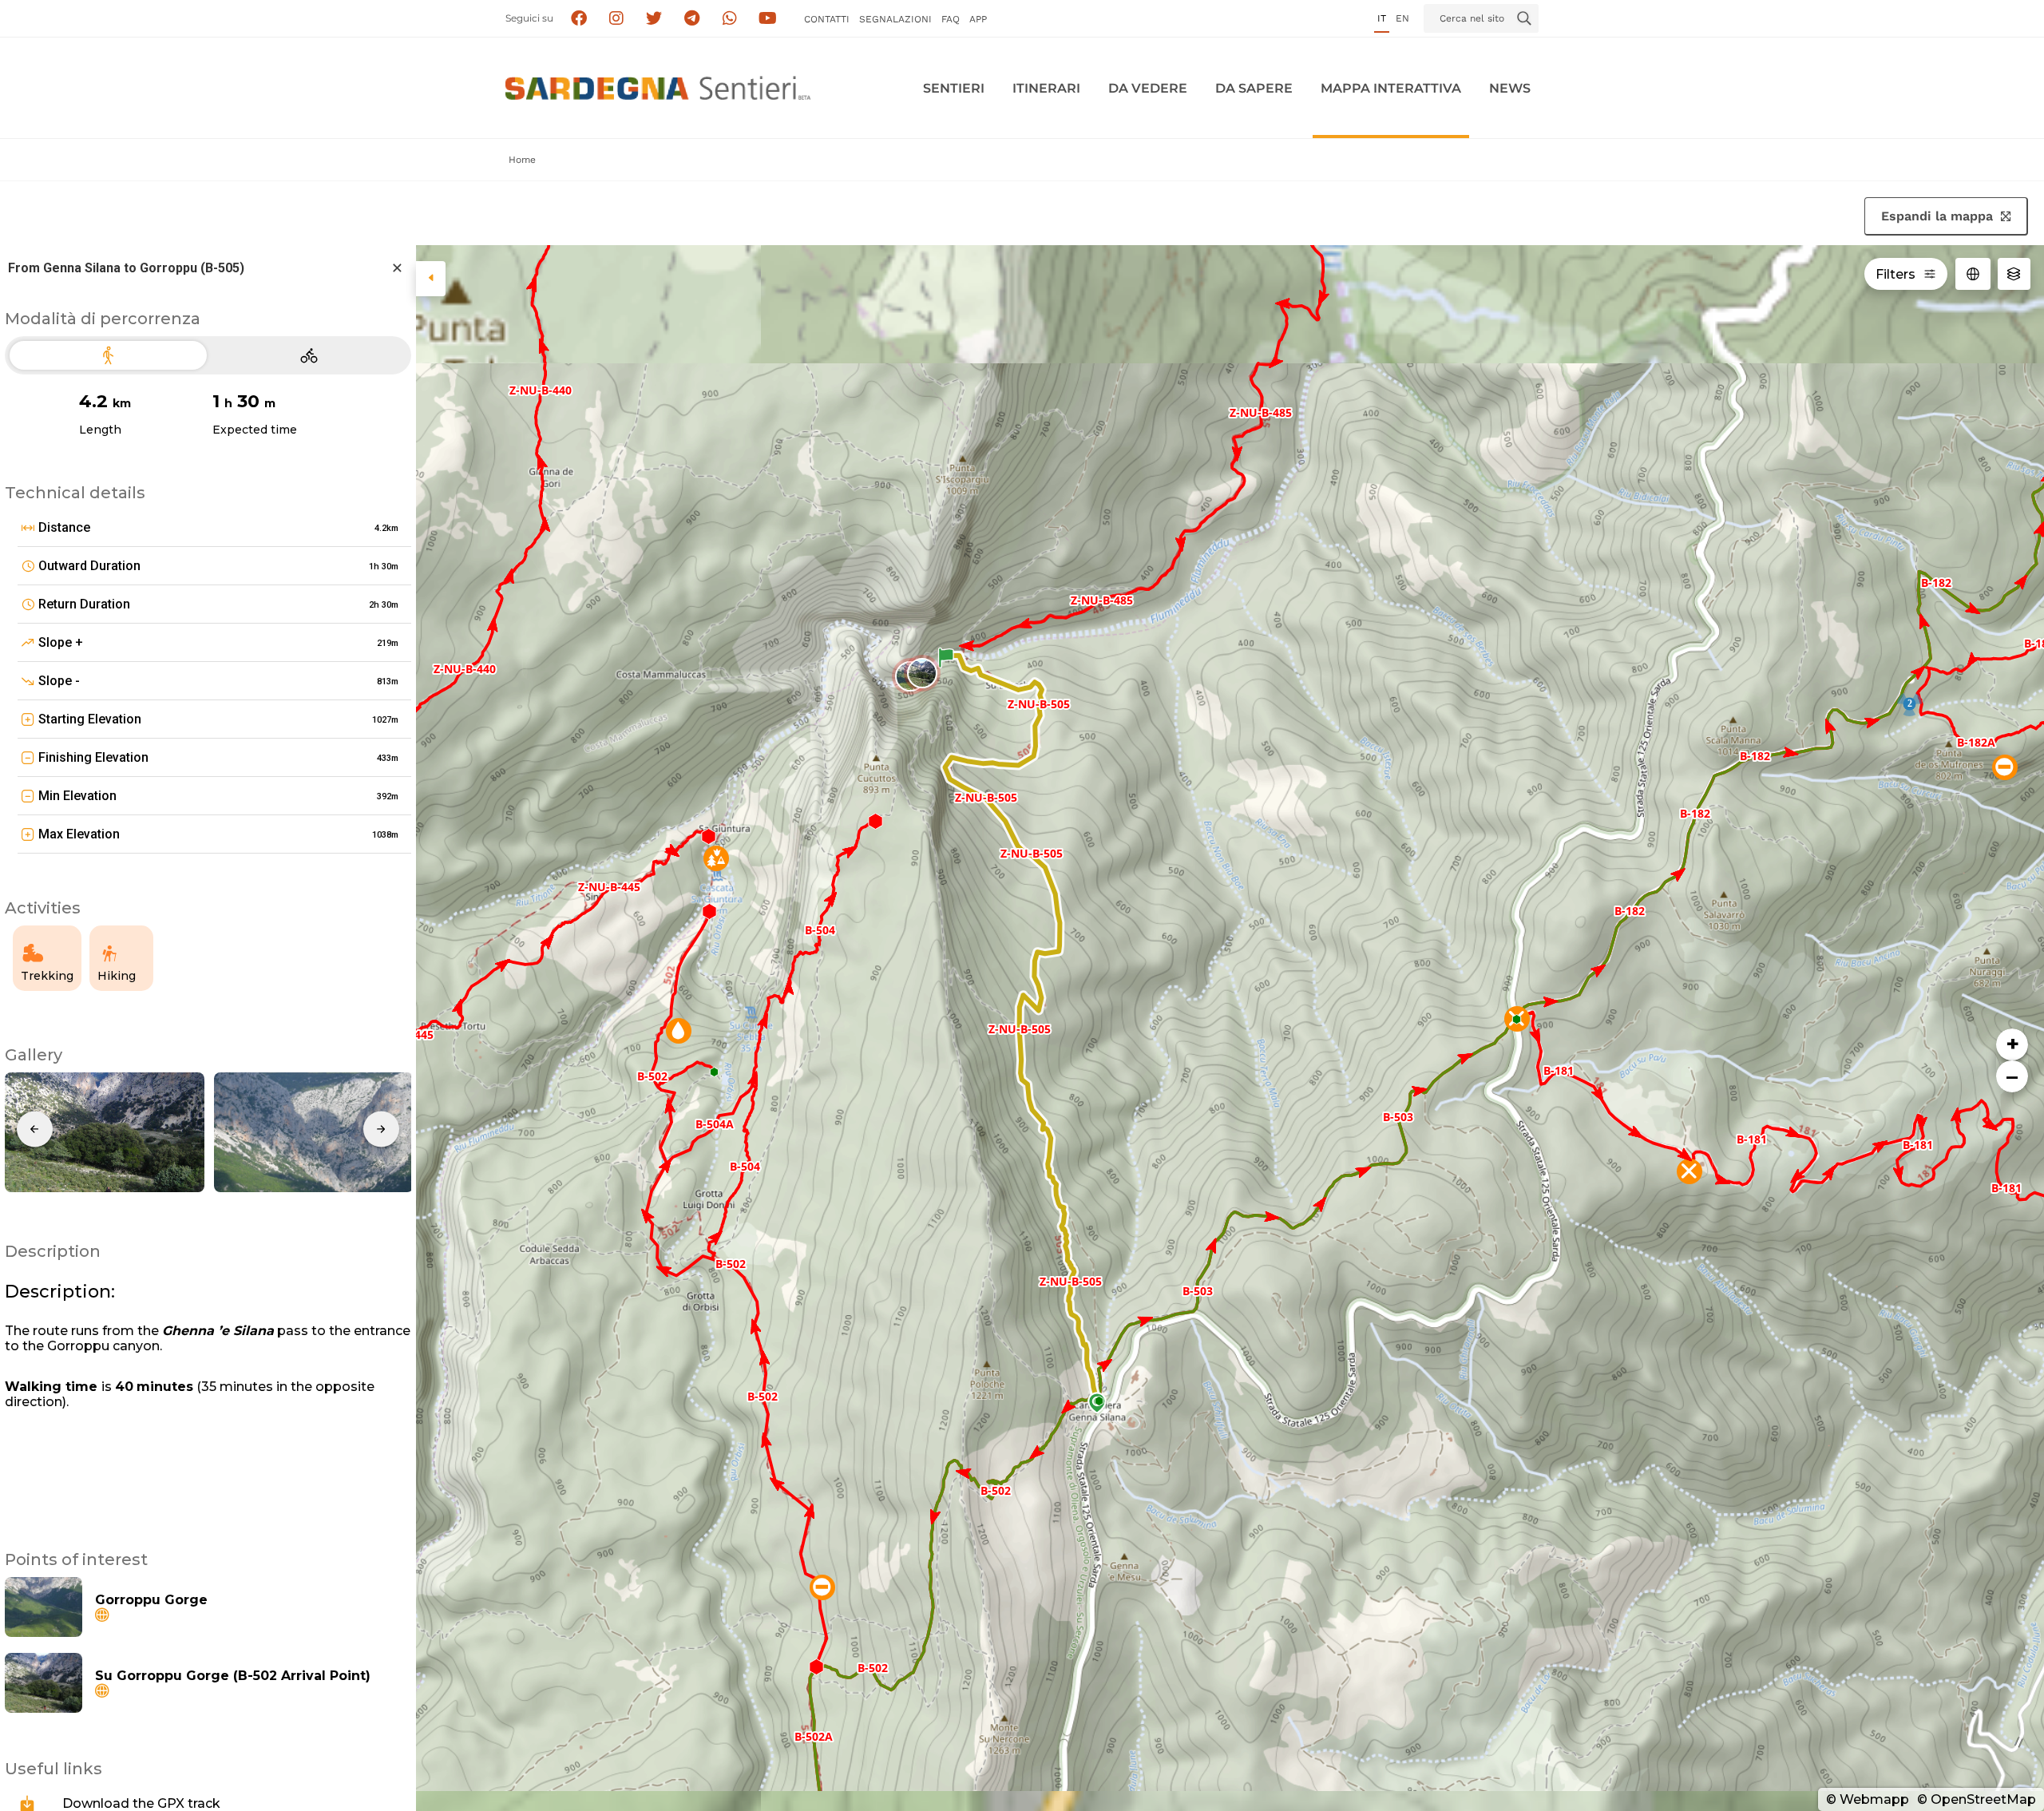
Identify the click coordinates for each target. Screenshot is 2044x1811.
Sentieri (954, 88)
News (1510, 88)
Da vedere (1148, 88)
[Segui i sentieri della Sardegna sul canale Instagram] (617, 19)
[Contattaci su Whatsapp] (730, 19)
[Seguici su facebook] (578, 19)
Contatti (827, 19)
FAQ (951, 19)
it (1382, 18)
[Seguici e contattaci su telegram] (692, 19)
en (1402, 18)
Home (522, 160)
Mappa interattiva (1391, 88)
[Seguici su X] (654, 19)
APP (978, 19)
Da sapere (1254, 88)
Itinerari (1046, 88)
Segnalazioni (895, 19)
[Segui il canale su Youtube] (768, 19)
